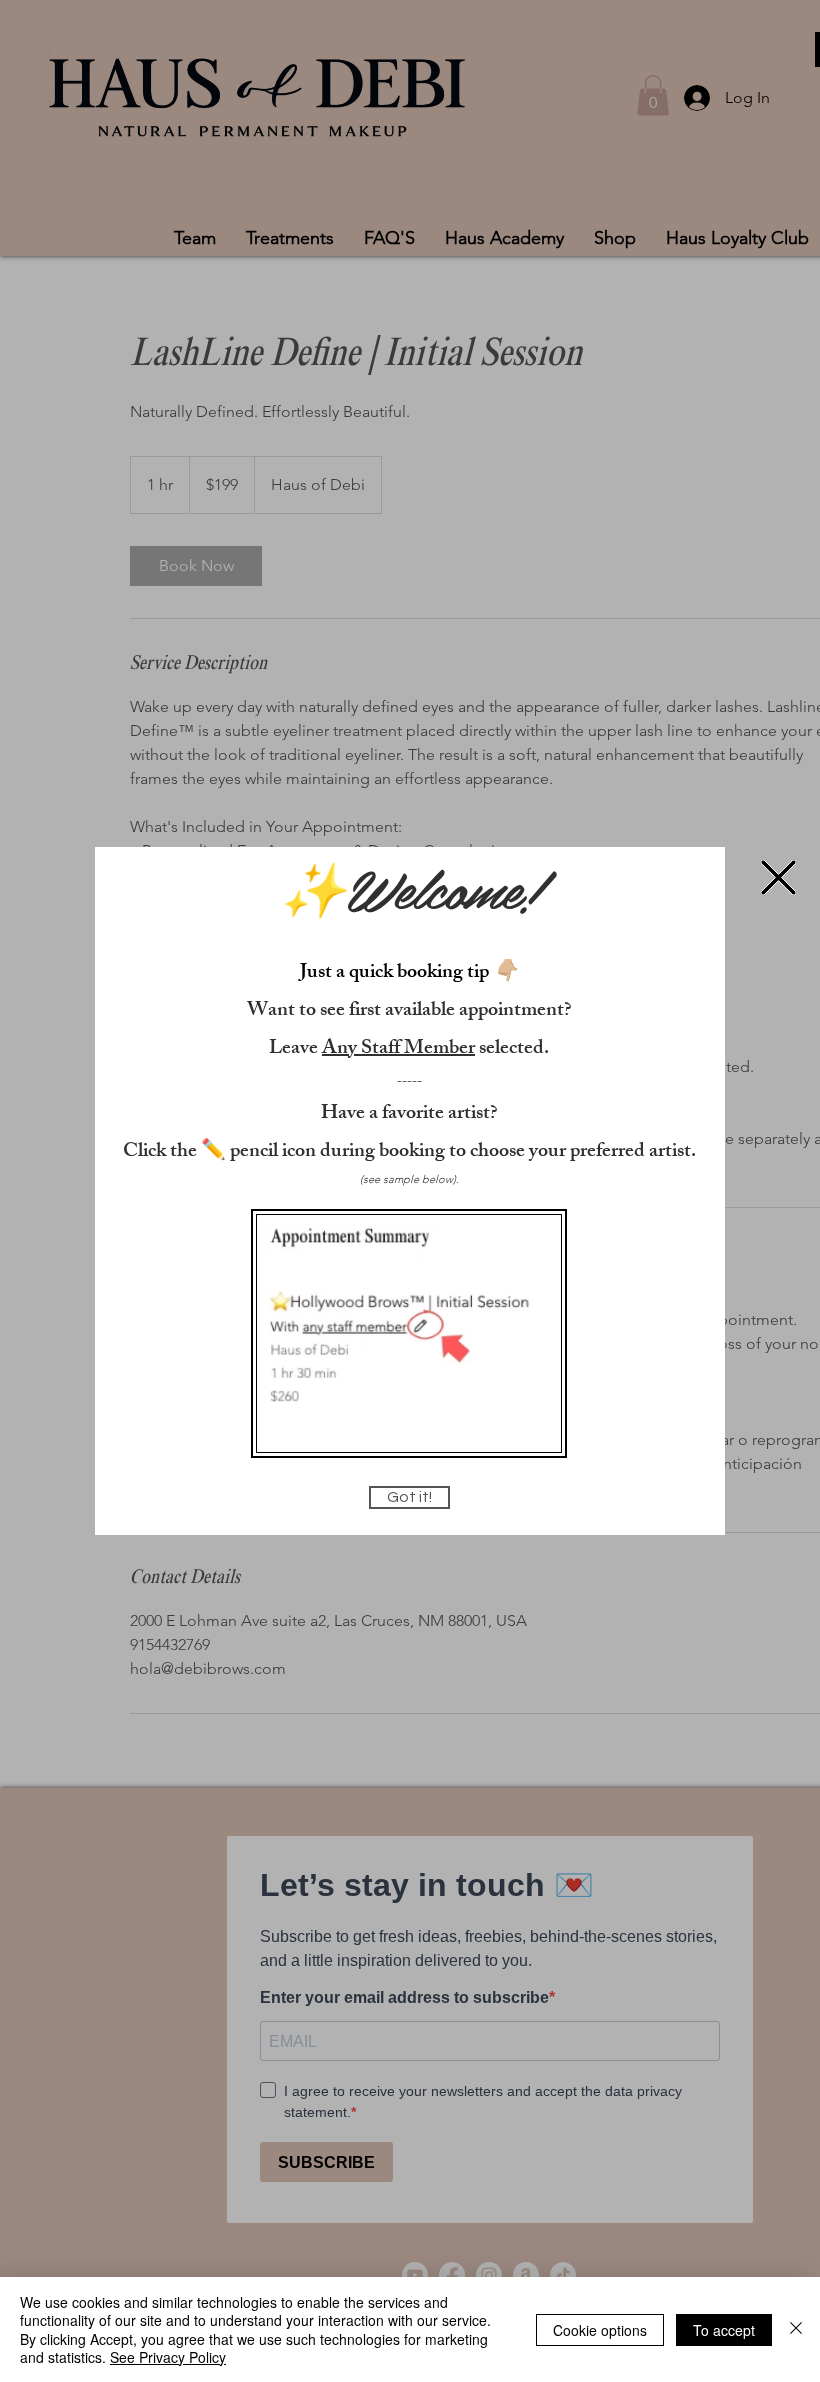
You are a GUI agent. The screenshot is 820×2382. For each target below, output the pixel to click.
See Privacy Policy (168, 2357)
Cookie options (600, 2330)
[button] (778, 877)
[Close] (796, 2329)
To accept (724, 2330)
